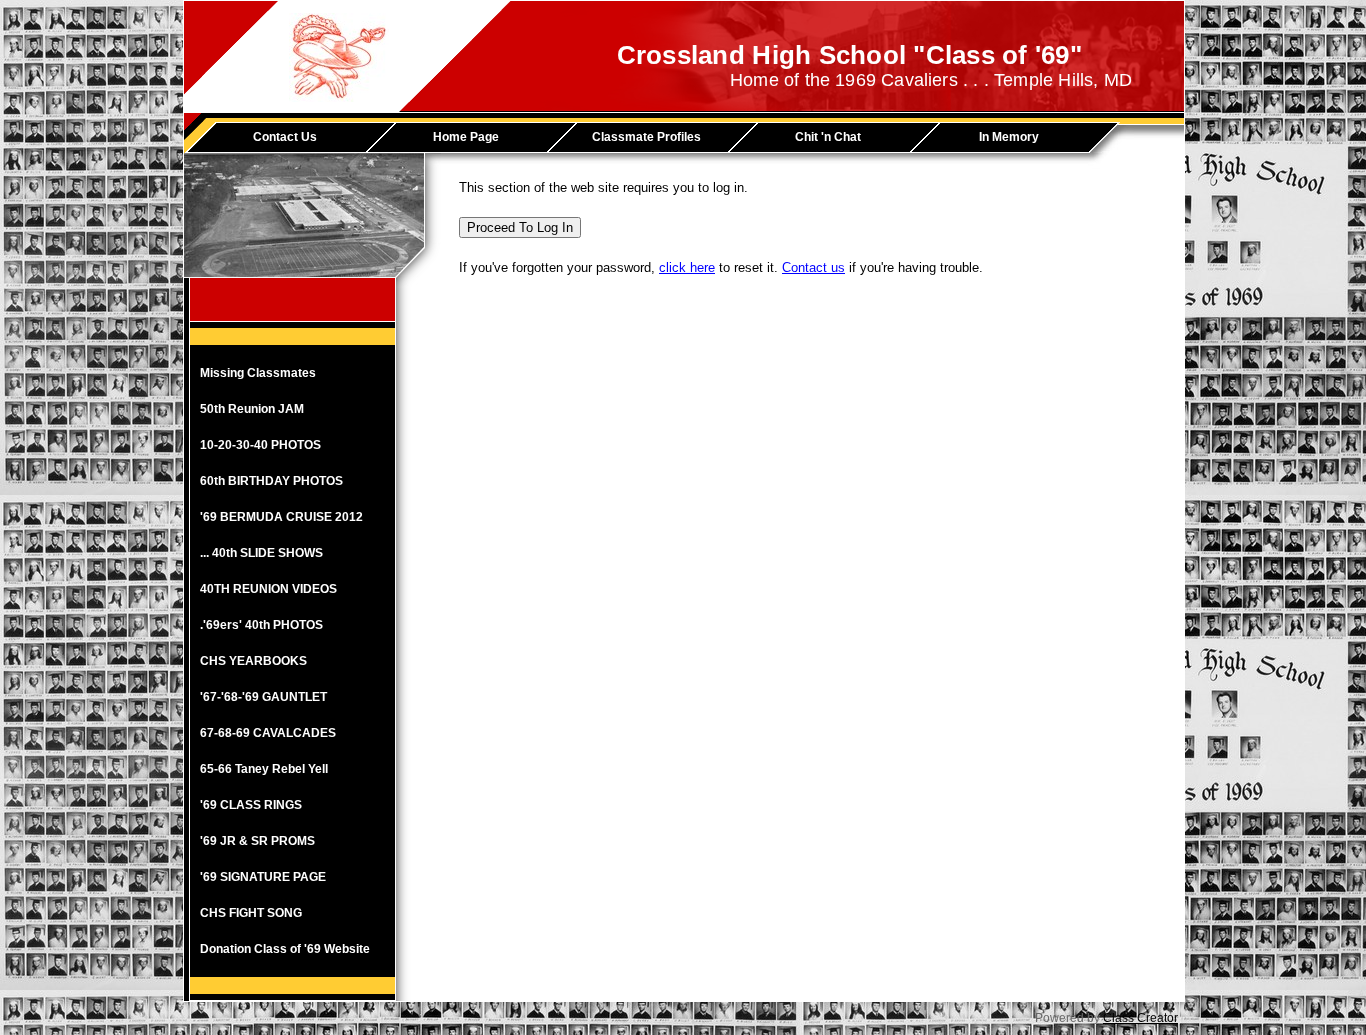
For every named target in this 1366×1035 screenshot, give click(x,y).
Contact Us (285, 137)
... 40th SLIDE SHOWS (261, 553)
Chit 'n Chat (828, 137)
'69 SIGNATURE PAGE (263, 877)
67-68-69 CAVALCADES (268, 733)
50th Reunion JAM (252, 409)
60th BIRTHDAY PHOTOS (271, 481)
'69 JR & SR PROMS (257, 841)
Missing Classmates (258, 373)
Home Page (466, 137)
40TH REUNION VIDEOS (268, 589)
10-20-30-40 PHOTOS (260, 445)
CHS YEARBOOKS (253, 661)
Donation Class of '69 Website (285, 949)
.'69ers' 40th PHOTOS (261, 625)
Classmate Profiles (646, 137)
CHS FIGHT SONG (251, 913)
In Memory (1009, 137)
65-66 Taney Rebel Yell (264, 769)
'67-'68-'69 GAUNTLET (263, 697)
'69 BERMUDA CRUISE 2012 (281, 517)
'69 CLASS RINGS (251, 805)
